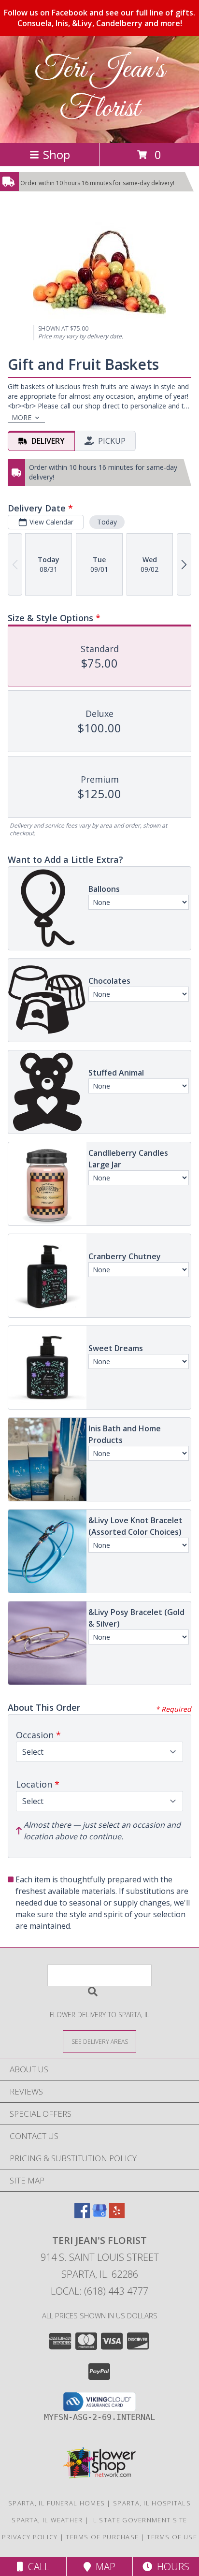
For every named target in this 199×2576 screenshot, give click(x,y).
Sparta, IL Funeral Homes (57, 2503)
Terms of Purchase (102, 2537)
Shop (57, 154)
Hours (171, 2567)
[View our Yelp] (117, 2215)
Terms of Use (172, 2537)
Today (107, 522)
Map (103, 2567)
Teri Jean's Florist (99, 89)
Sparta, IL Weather (47, 2520)
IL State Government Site (139, 2520)
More (21, 417)
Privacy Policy (30, 2537)
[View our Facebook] (82, 2215)
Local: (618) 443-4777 (99, 2291)
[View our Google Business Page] (99, 2215)
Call (36, 2567)
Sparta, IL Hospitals (152, 2503)
